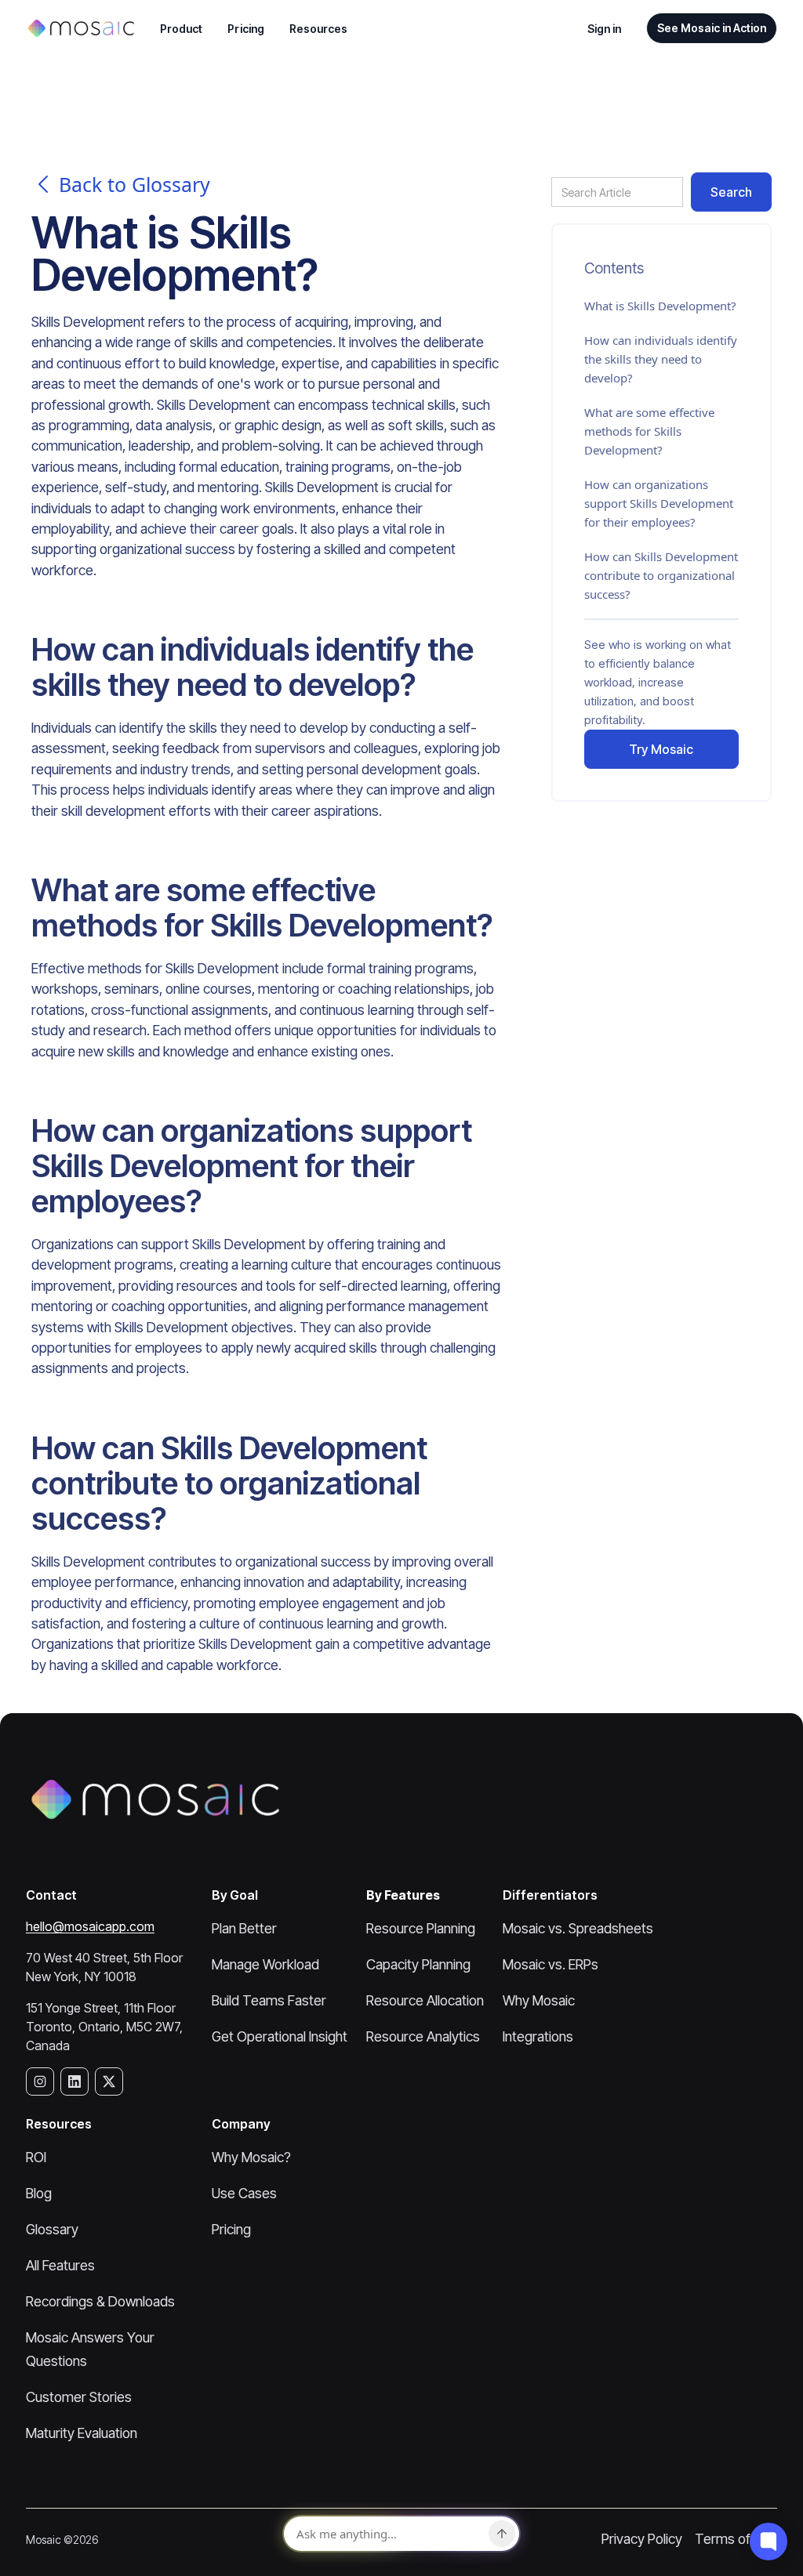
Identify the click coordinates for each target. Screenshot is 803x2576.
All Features (60, 2265)
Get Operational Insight (280, 2036)
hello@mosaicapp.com (90, 1926)
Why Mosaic (539, 2000)
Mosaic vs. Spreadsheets (578, 1928)
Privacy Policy (642, 2539)
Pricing (246, 29)
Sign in (605, 29)
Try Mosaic (661, 749)
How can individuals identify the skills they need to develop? (661, 359)
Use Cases (244, 2193)
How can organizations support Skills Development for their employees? (659, 503)
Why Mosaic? (251, 2157)
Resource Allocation (425, 2000)
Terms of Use (736, 2539)
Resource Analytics (423, 2036)
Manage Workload (265, 1964)
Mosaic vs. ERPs (550, 1964)
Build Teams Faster (269, 2000)
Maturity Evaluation (82, 2433)
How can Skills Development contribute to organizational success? (661, 575)
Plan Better (244, 1928)
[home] (80, 28)
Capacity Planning (418, 1964)
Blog (39, 2193)
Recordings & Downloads (100, 2301)
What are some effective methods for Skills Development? (649, 431)
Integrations (538, 2036)
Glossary (52, 2229)
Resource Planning (421, 1928)
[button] (182, 29)
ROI (36, 2157)
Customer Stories (79, 2397)
